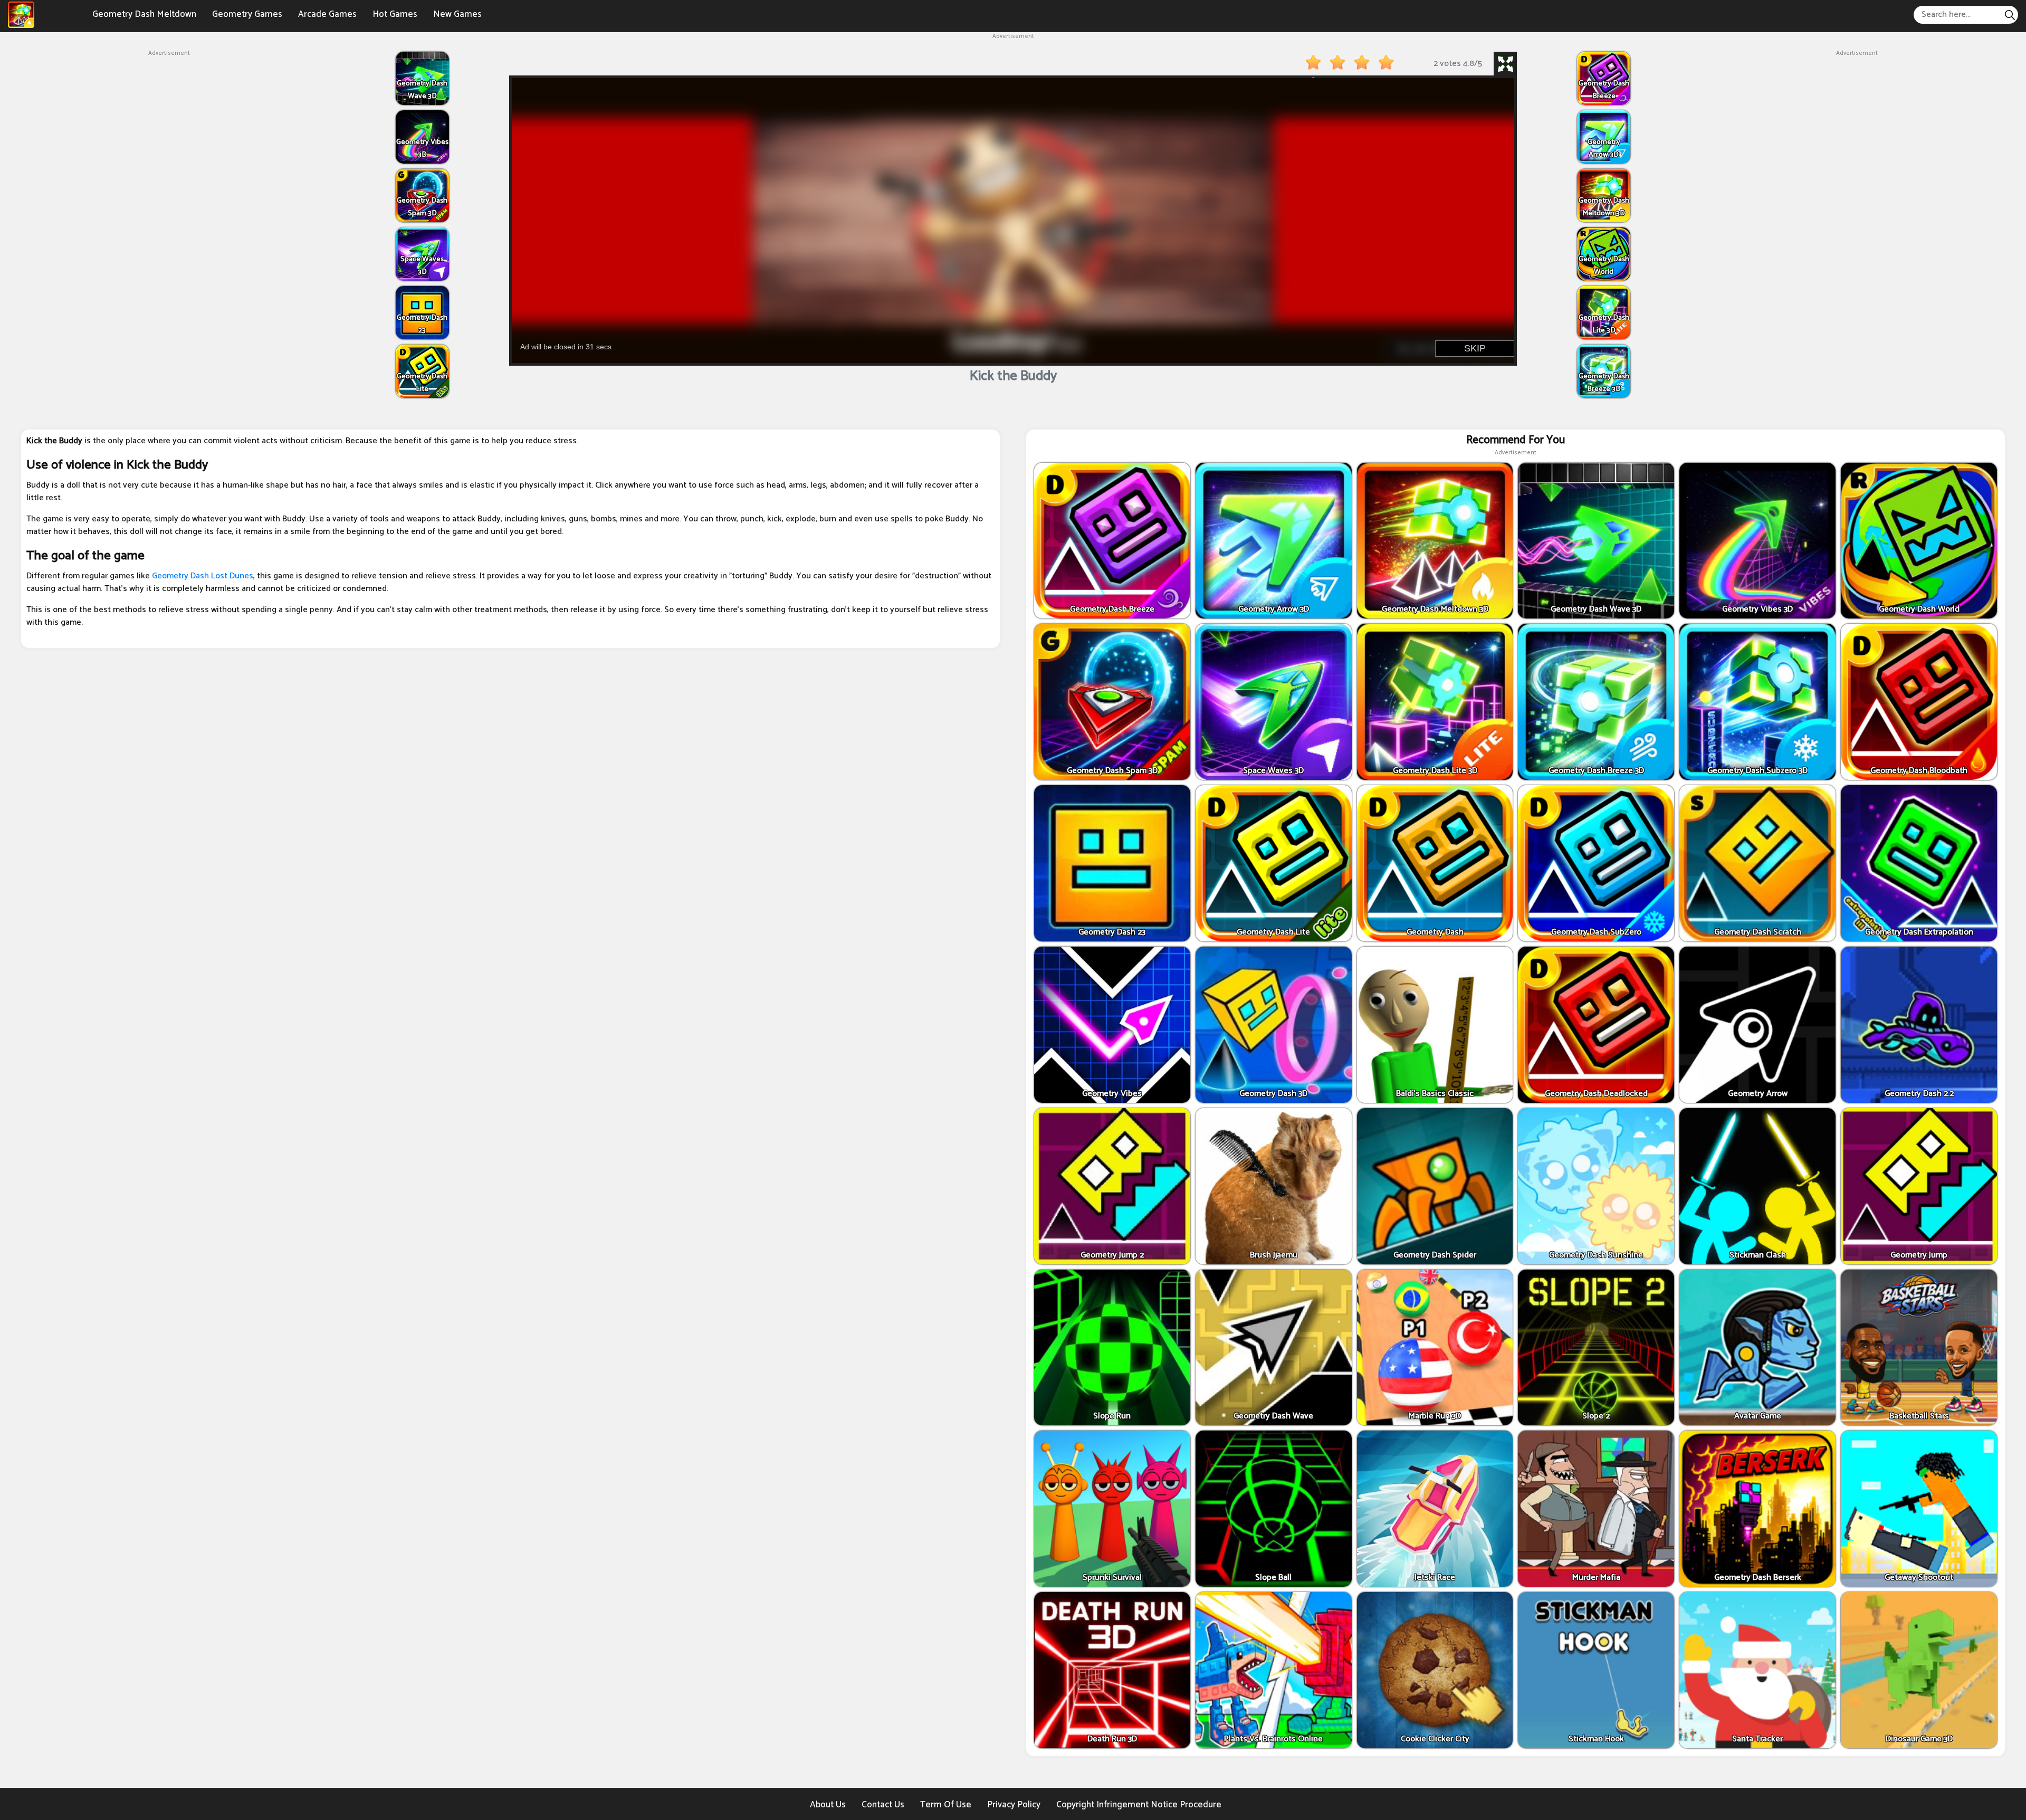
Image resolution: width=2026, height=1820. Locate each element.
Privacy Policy (1014, 1805)
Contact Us (883, 1805)
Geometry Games (247, 14)
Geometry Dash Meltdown (144, 14)
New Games (457, 14)
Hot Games (395, 14)
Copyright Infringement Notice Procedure (1139, 1805)
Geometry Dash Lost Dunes (203, 576)
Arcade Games (327, 14)
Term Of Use (946, 1805)
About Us (828, 1805)
